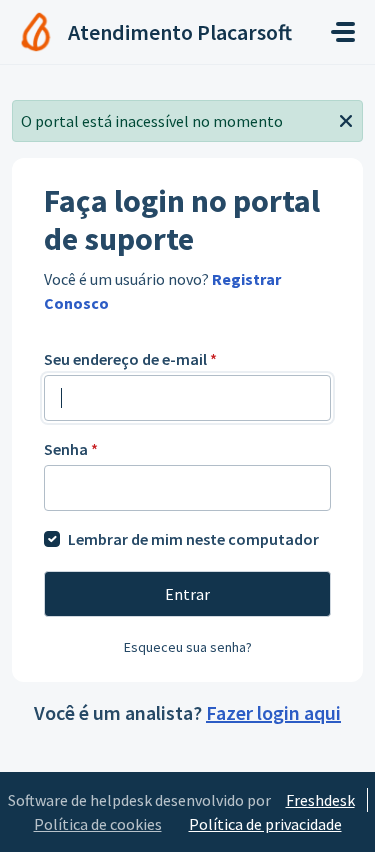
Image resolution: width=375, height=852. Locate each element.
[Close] (346, 119)
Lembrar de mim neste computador (193, 539)
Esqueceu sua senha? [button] (188, 647)
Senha (71, 449)
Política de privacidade (265, 824)
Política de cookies (98, 824)
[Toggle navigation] (343, 32)
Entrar (187, 594)
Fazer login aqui (273, 712)
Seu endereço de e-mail (130, 359)
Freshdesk (320, 800)
